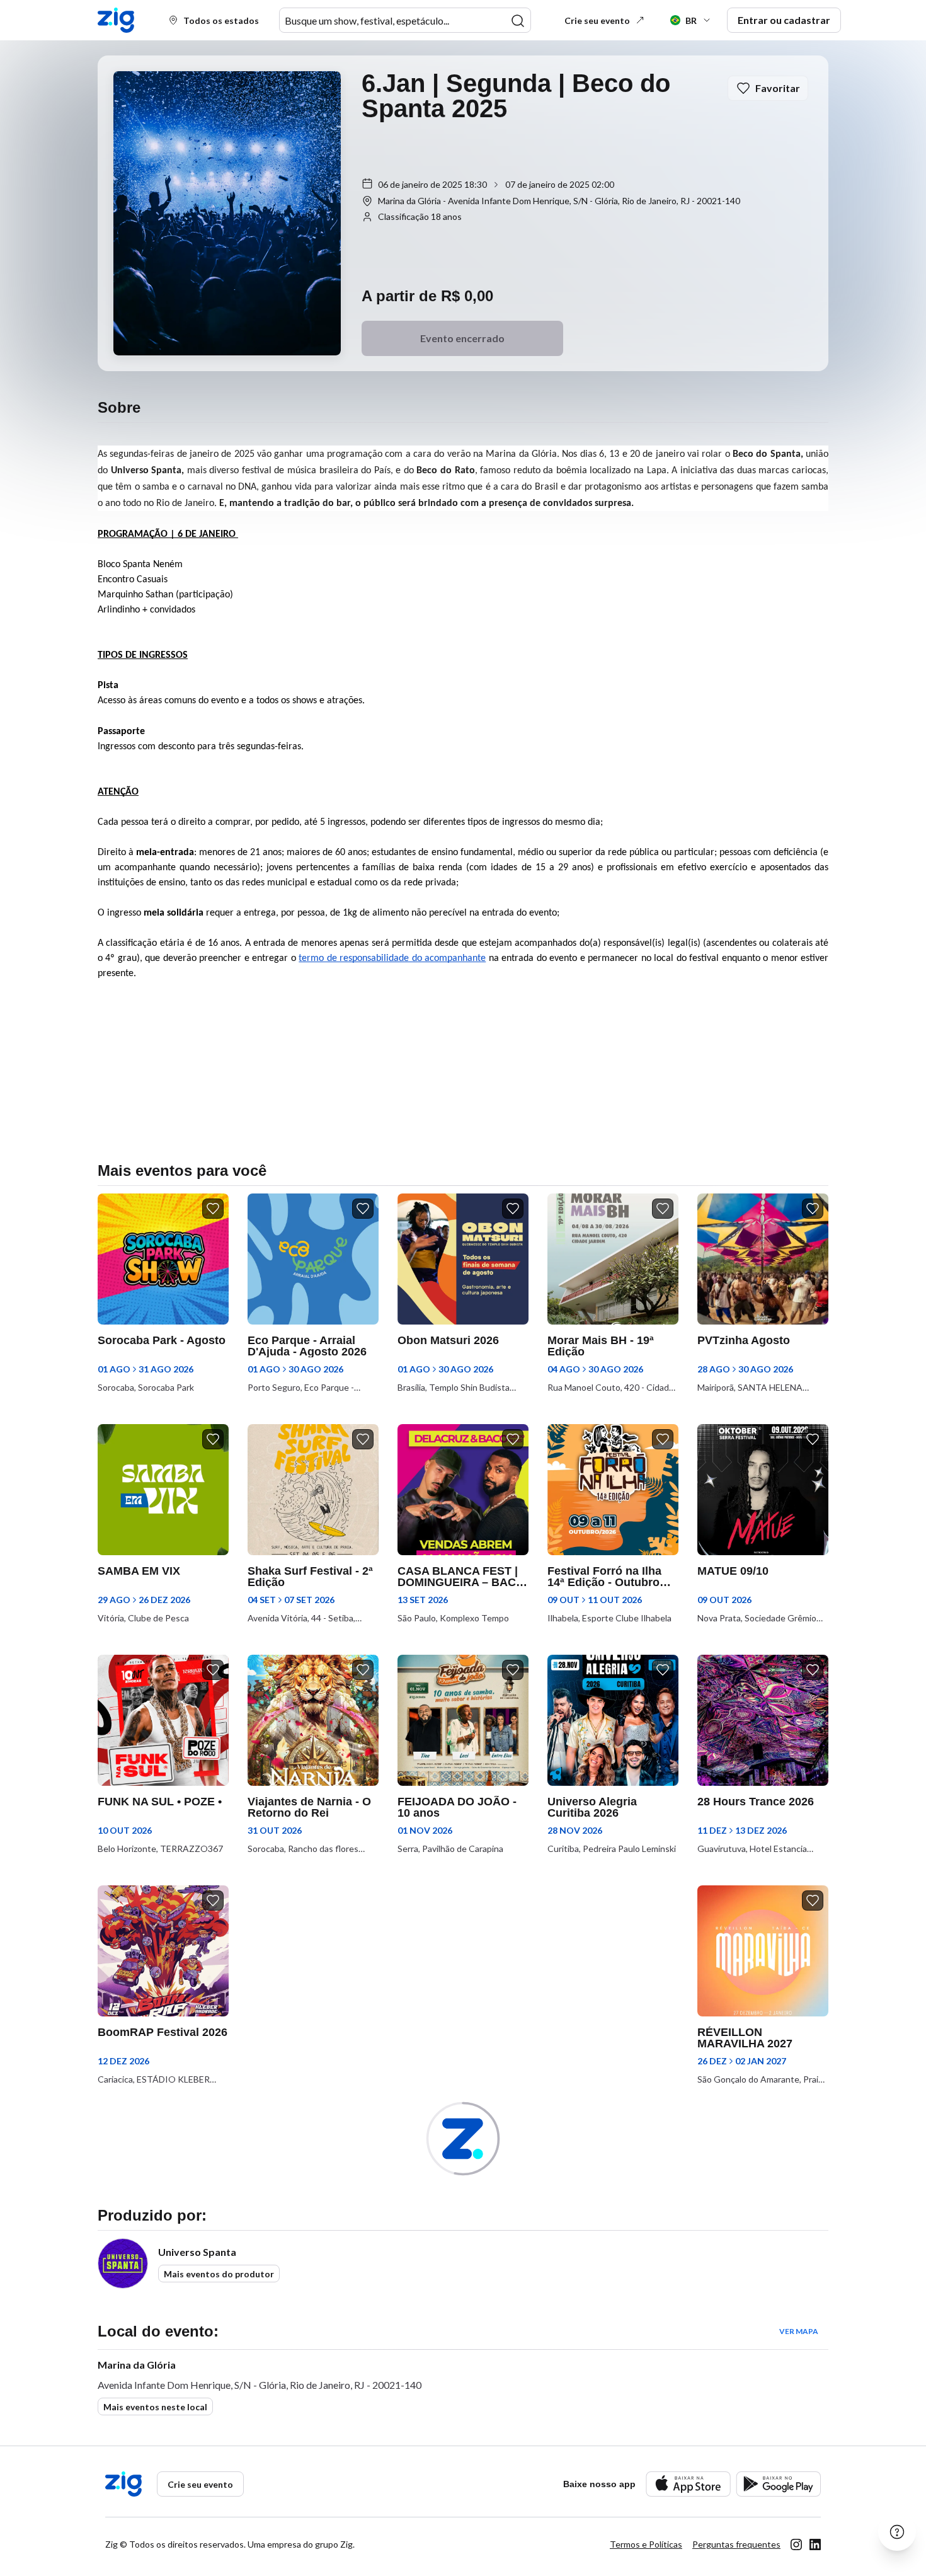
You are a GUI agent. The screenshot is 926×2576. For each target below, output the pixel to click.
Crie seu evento (597, 20)
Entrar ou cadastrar (784, 20)
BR (691, 20)
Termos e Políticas (646, 2544)
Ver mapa (799, 2331)
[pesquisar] (518, 21)
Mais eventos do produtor (219, 2274)
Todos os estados (221, 20)
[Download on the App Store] (688, 2484)
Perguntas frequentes (736, 2544)
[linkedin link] (815, 2544)
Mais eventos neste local (155, 2407)
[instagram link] (796, 2544)
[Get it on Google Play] (778, 2484)
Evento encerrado (462, 338)
